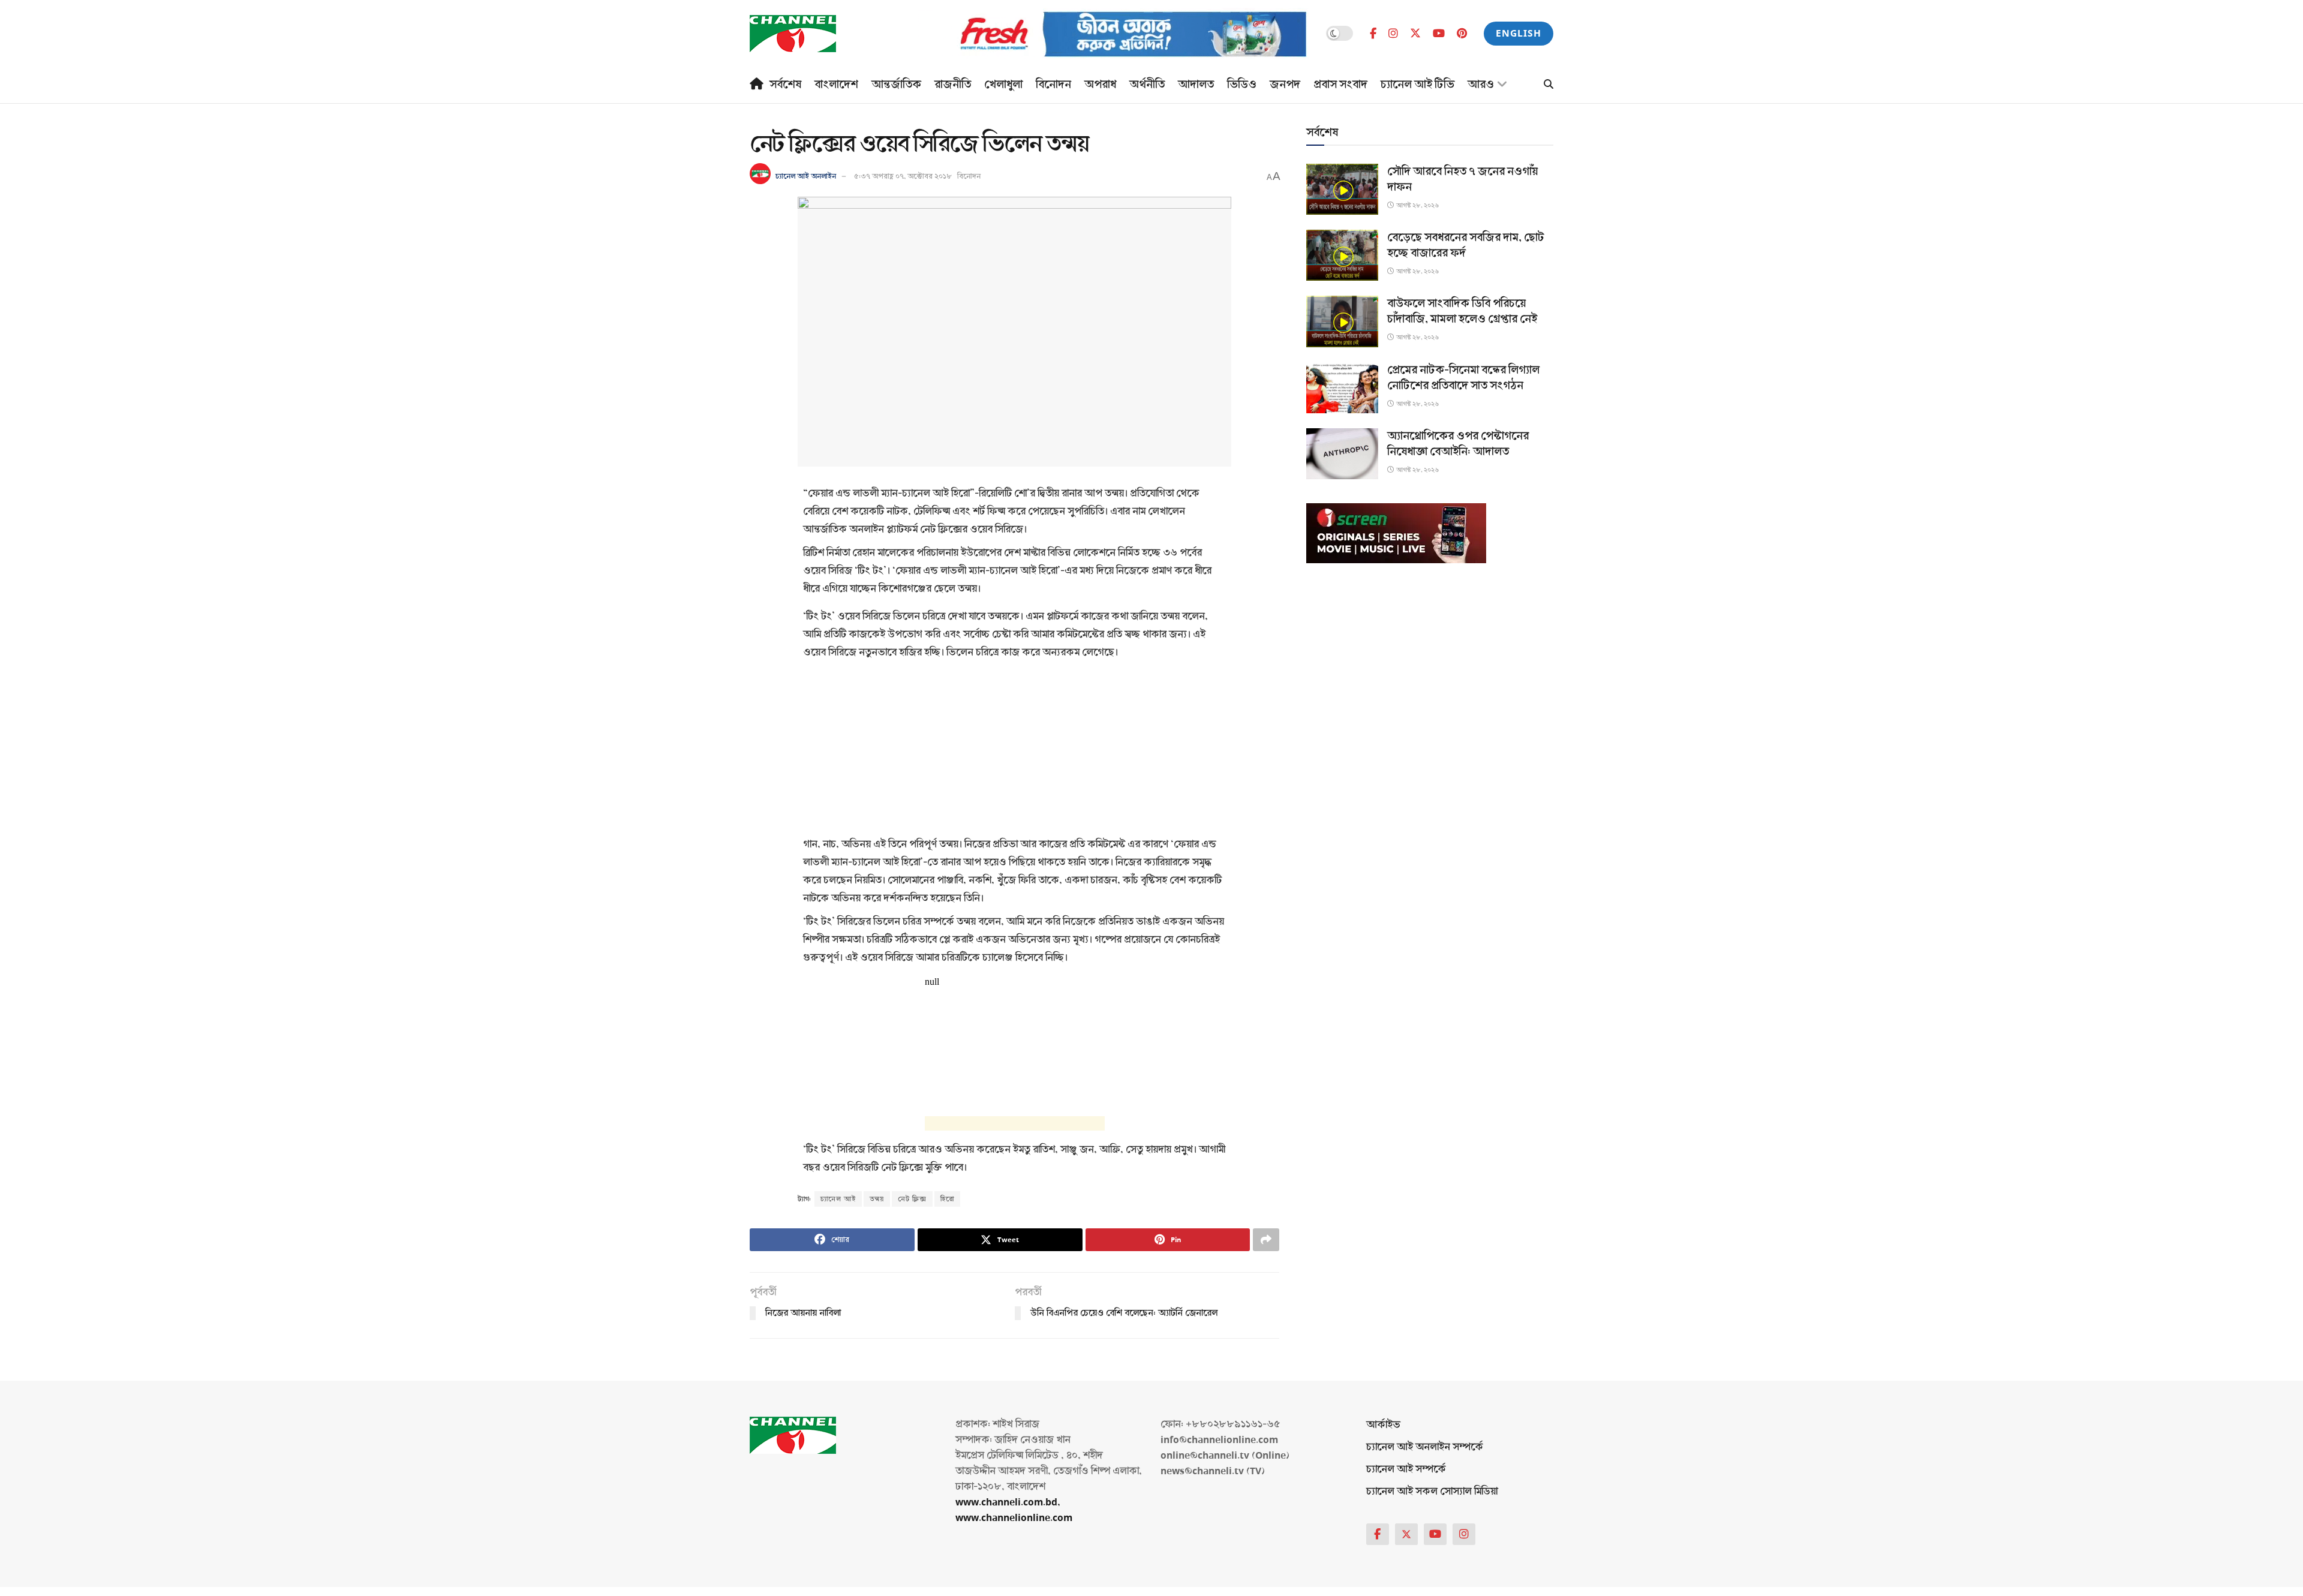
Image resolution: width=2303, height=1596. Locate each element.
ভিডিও (1242, 85)
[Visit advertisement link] (1114, 34)
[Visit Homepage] (793, 34)
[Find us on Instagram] (1393, 34)
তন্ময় (877, 1199)
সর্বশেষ (785, 85)
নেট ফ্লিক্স (912, 1199)
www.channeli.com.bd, (1008, 1502)
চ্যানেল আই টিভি (1417, 85)
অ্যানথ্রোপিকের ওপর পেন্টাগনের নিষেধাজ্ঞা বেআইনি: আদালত (1458, 444)
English (1519, 33)
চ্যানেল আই (838, 1199)
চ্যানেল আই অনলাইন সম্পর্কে (1425, 1447)
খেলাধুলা (1003, 85)
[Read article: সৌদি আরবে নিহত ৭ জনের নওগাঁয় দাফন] (1342, 189)
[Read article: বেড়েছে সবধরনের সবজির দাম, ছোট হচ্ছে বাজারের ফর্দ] (1342, 255)
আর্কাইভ (1383, 1425)
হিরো (947, 1199)
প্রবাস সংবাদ (1340, 85)
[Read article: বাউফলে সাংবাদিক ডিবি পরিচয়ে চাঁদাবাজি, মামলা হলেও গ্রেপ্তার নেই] (1342, 321)
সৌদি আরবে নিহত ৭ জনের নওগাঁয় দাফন (1462, 179)
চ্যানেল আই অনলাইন (806, 176)
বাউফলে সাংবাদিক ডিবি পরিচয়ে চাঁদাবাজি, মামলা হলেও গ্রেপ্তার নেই (1462, 311)
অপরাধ (1100, 85)
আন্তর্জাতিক (896, 85)
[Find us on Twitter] (1415, 33)
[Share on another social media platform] (1266, 1240)
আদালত (1196, 85)
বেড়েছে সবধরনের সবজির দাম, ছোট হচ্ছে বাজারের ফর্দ (1466, 245)
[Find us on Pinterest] (1462, 34)
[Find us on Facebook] (1373, 34)
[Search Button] (1549, 85)
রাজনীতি (953, 85)
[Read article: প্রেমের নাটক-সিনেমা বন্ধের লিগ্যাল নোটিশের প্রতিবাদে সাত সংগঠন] (1342, 388)
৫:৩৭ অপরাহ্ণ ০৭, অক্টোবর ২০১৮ (903, 176)
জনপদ (1285, 85)
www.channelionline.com (1015, 1518)
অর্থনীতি (1147, 85)
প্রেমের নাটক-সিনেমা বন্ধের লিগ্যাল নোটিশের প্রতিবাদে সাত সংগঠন (1463, 378)
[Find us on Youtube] (1439, 34)
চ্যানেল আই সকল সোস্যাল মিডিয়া (1432, 1491)
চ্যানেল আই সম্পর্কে (1406, 1469)
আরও (1481, 85)
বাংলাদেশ (836, 85)
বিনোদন (1053, 85)
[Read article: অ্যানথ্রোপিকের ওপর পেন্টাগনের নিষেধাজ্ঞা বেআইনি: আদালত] (1342, 454)
